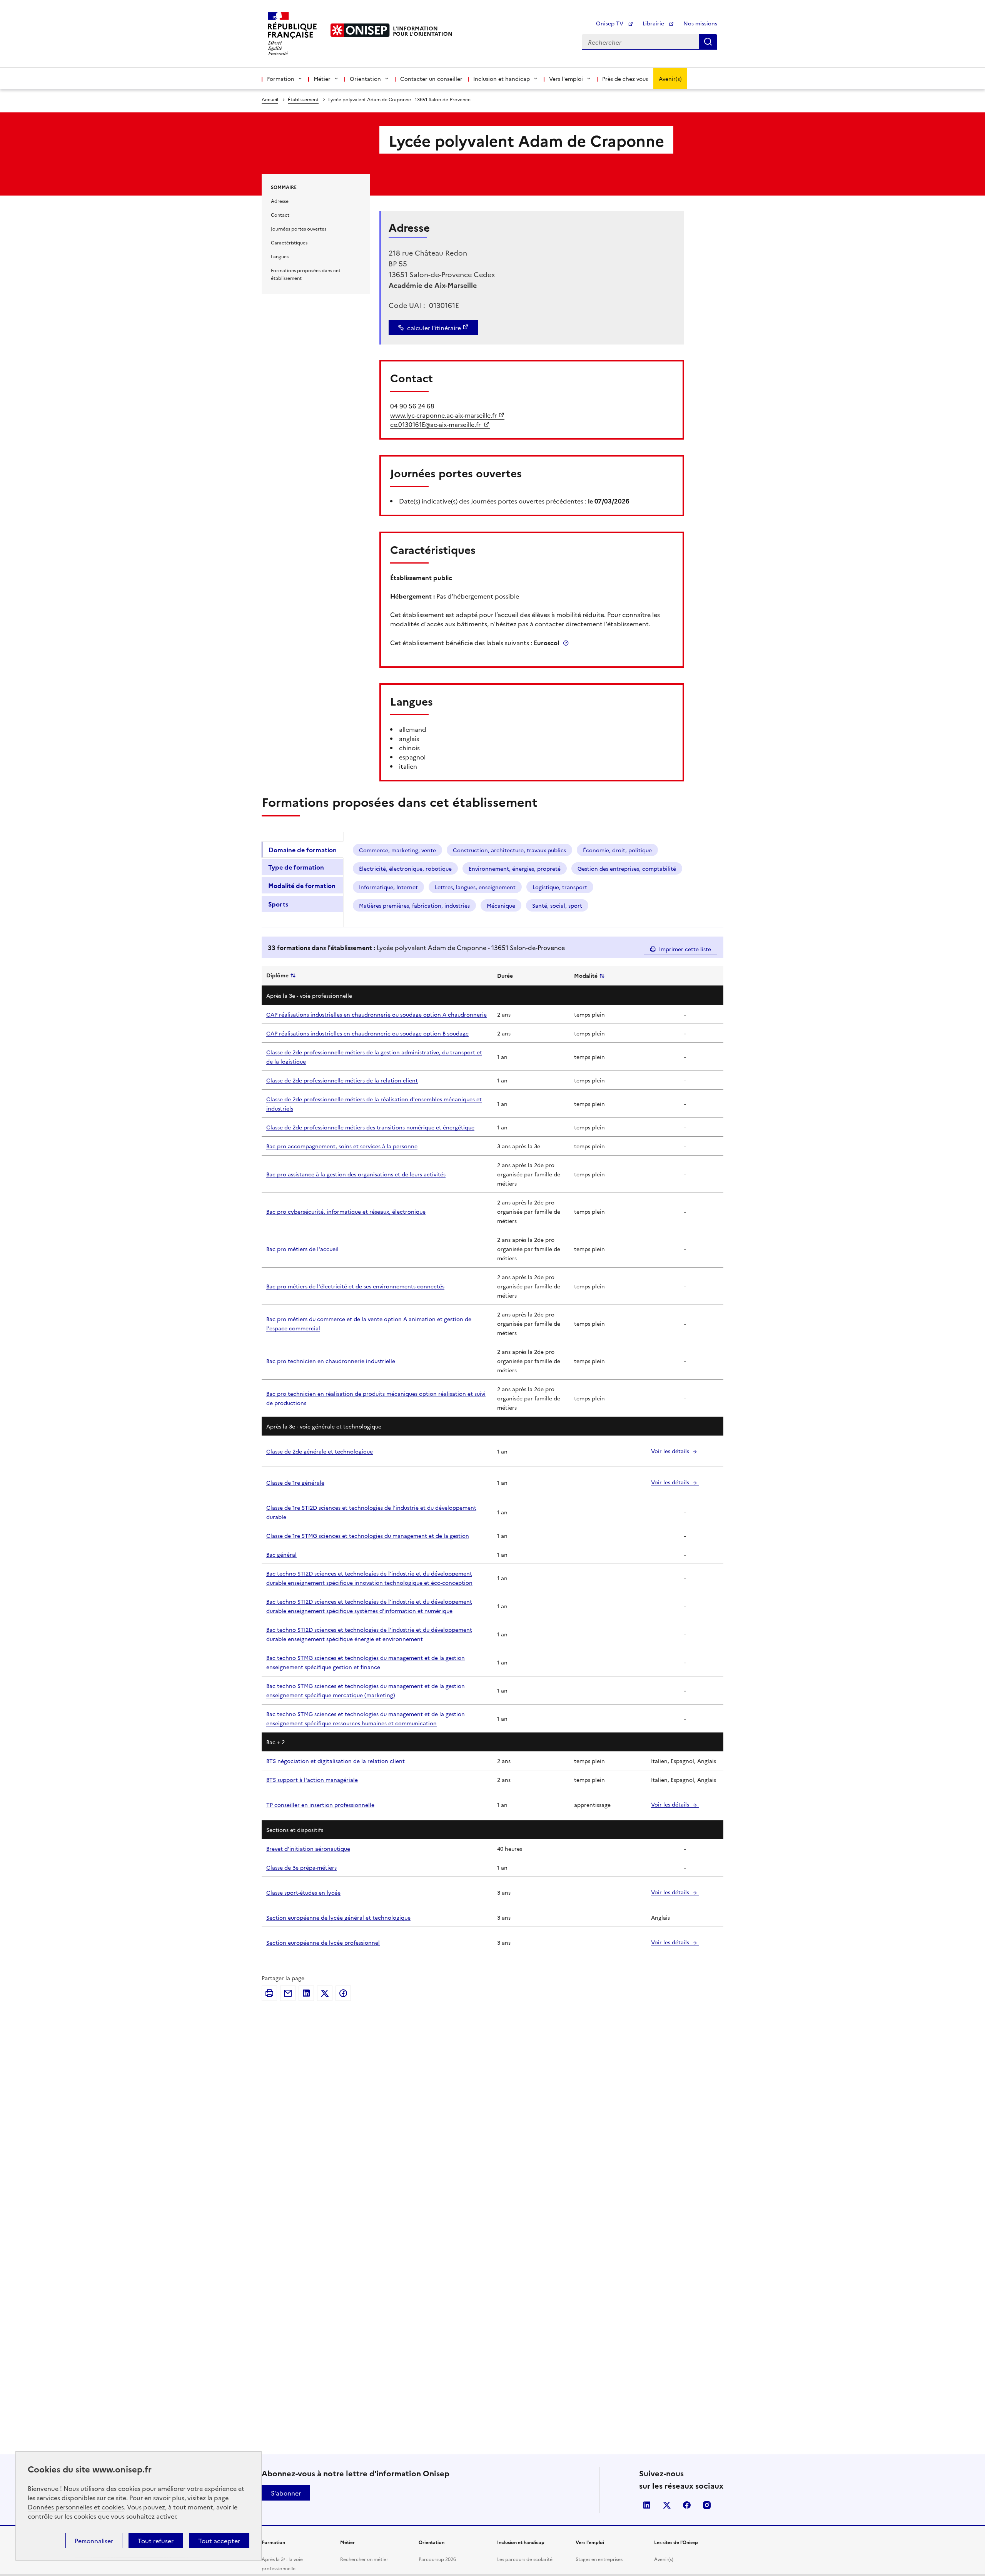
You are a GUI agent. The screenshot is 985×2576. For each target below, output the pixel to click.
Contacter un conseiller (431, 79)
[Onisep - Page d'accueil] (360, 30)
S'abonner (286, 2493)
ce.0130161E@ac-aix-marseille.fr (436, 424)
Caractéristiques (289, 242)
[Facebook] (343, 1993)
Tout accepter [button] (219, 2541)
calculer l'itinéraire (434, 328)
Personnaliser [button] (94, 2541)
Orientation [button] (365, 79)
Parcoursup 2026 (437, 2559)
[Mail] (288, 1993)
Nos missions (700, 23)
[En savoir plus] (566, 643)
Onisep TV (610, 23)
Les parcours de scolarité (525, 2559)
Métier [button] (322, 79)
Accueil (270, 99)
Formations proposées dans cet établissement (306, 274)
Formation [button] (281, 79)
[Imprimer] (269, 1993)
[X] (325, 1993)
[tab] (302, 850)
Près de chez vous (625, 79)
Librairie (654, 23)
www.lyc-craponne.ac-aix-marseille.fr (443, 415)
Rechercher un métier (364, 2559)
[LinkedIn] (306, 1993)
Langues (280, 256)
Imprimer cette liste (685, 949)
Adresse (280, 201)
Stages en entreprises (599, 2559)
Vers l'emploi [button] (566, 79)
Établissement (303, 99)
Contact (280, 215)
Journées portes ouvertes (299, 228)
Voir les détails (671, 1451)
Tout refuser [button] (156, 2541)
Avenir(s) (670, 79)
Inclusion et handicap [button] (502, 79)
